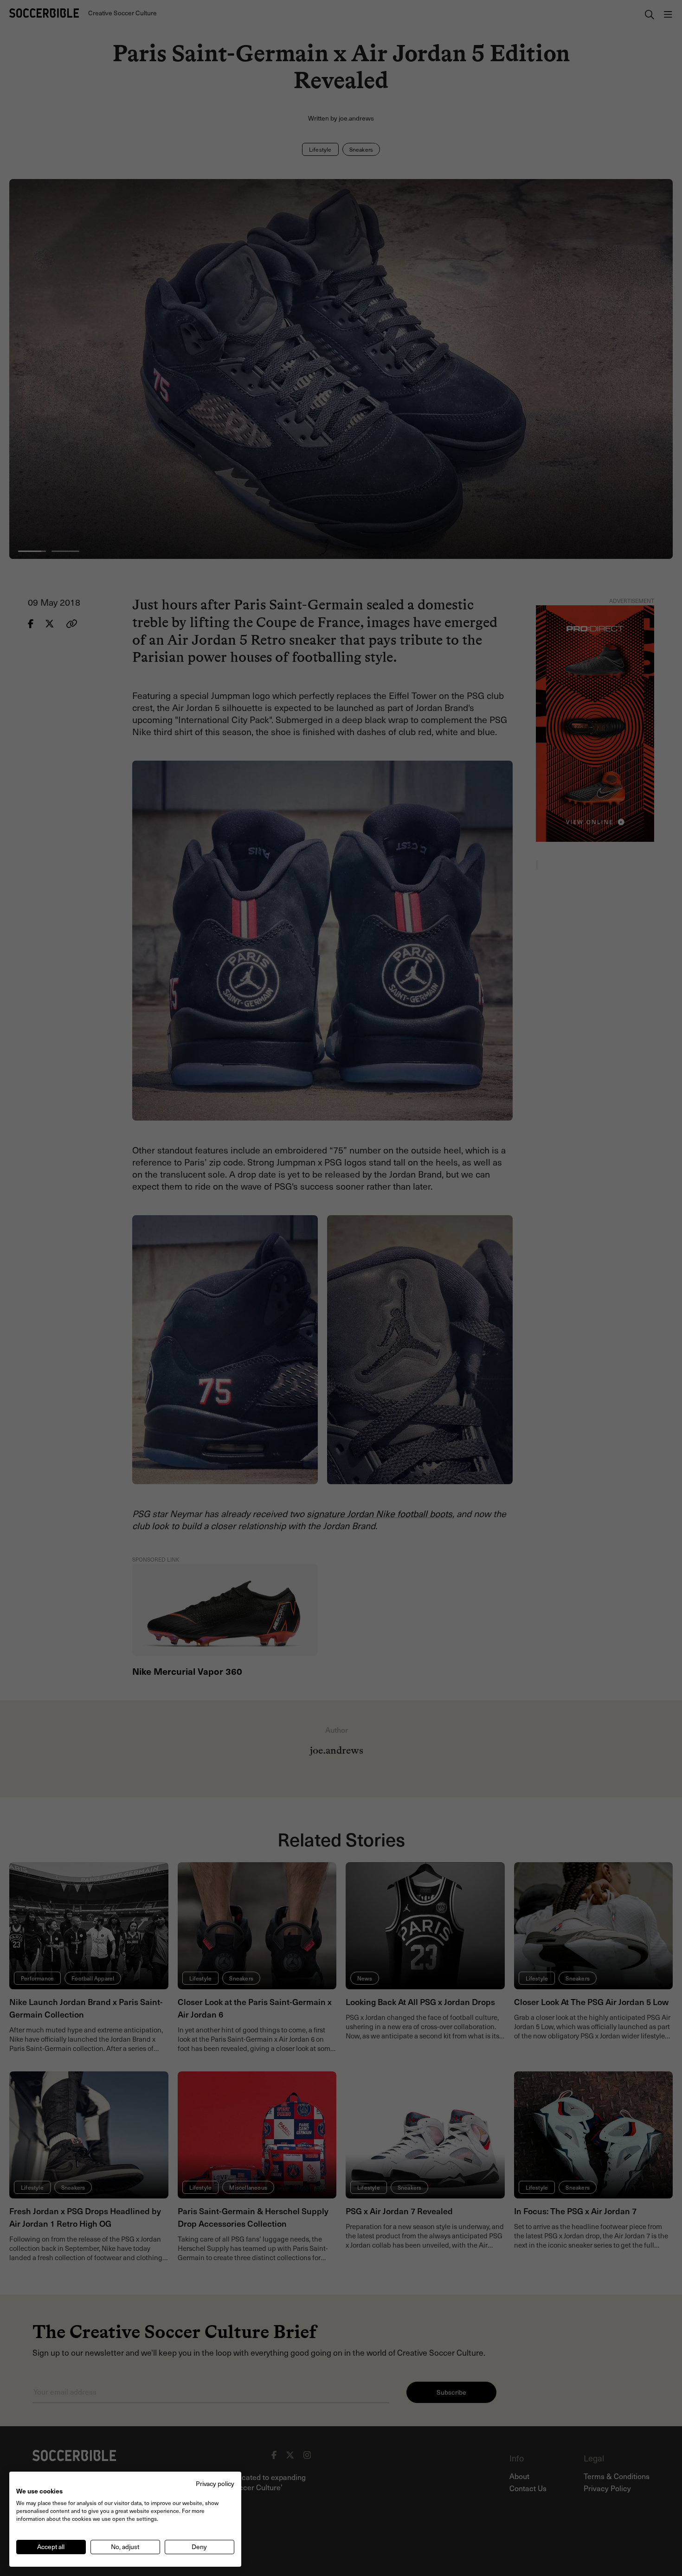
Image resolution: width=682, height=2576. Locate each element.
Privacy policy (215, 2483)
